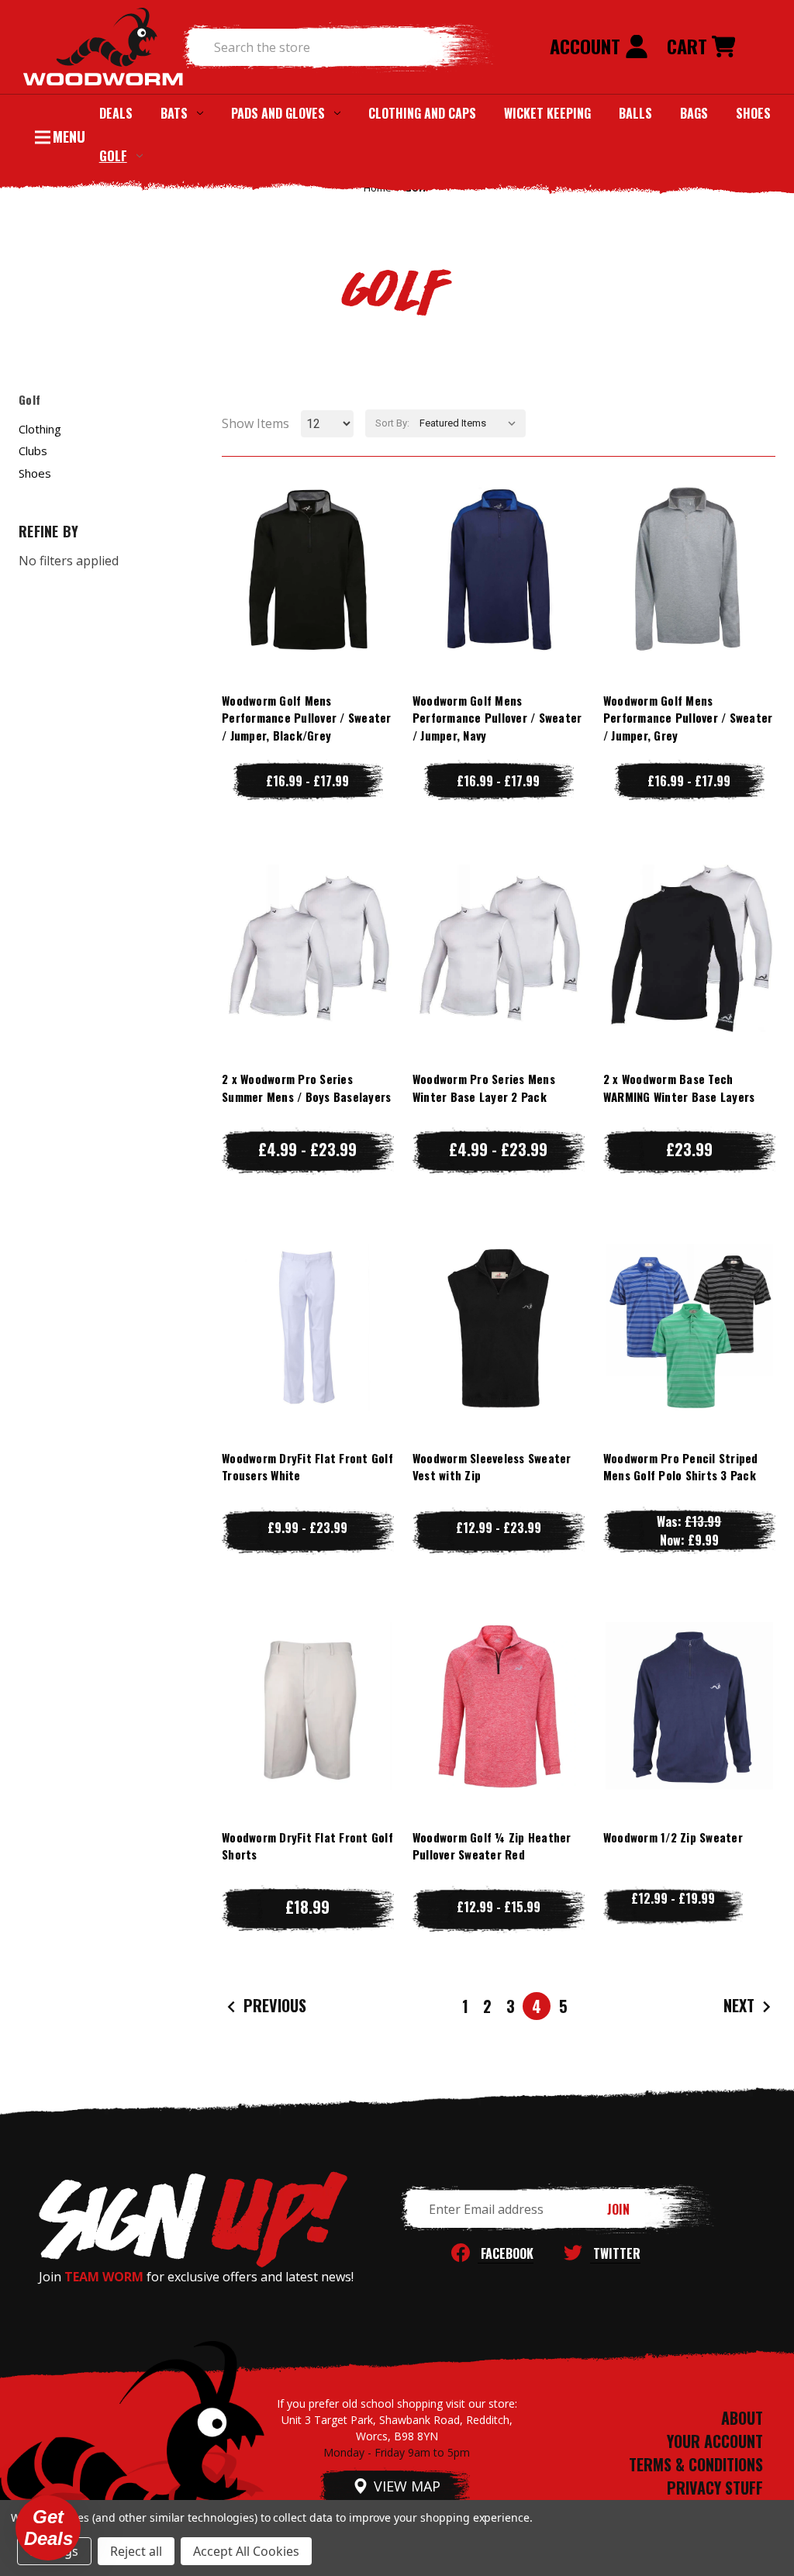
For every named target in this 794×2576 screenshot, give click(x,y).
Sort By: (392, 423)
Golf (113, 155)
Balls (635, 113)
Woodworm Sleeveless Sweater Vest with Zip (492, 1467)
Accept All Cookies (246, 2551)
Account (587, 46)
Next (741, 2005)
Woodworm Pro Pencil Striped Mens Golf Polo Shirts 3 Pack (681, 1467)
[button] (48, 2528)
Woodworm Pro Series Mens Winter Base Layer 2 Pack (484, 1088)
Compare (301, 569)
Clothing (40, 429)
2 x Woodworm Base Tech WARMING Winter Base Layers (679, 1088)
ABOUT (742, 2418)
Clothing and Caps (422, 113)
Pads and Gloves (278, 113)
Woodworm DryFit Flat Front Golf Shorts (307, 1846)
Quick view (308, 538)
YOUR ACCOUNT (715, 2441)
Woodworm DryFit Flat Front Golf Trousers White (307, 1467)
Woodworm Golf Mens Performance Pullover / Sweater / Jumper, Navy (497, 718)
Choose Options (307, 600)
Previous (273, 2005)
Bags (694, 113)
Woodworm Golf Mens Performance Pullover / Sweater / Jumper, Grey (688, 718)
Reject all (136, 2551)
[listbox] (471, 423)
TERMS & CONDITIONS (696, 2464)
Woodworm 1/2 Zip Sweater (673, 1837)
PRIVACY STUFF (715, 2488)
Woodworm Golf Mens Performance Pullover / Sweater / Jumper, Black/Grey (307, 718)
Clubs (33, 451)
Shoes (753, 113)
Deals (116, 113)
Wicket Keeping (547, 113)
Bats (174, 113)
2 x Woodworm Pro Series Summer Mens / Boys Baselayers (306, 1088)
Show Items (255, 423)
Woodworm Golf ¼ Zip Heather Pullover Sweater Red (492, 1846)
